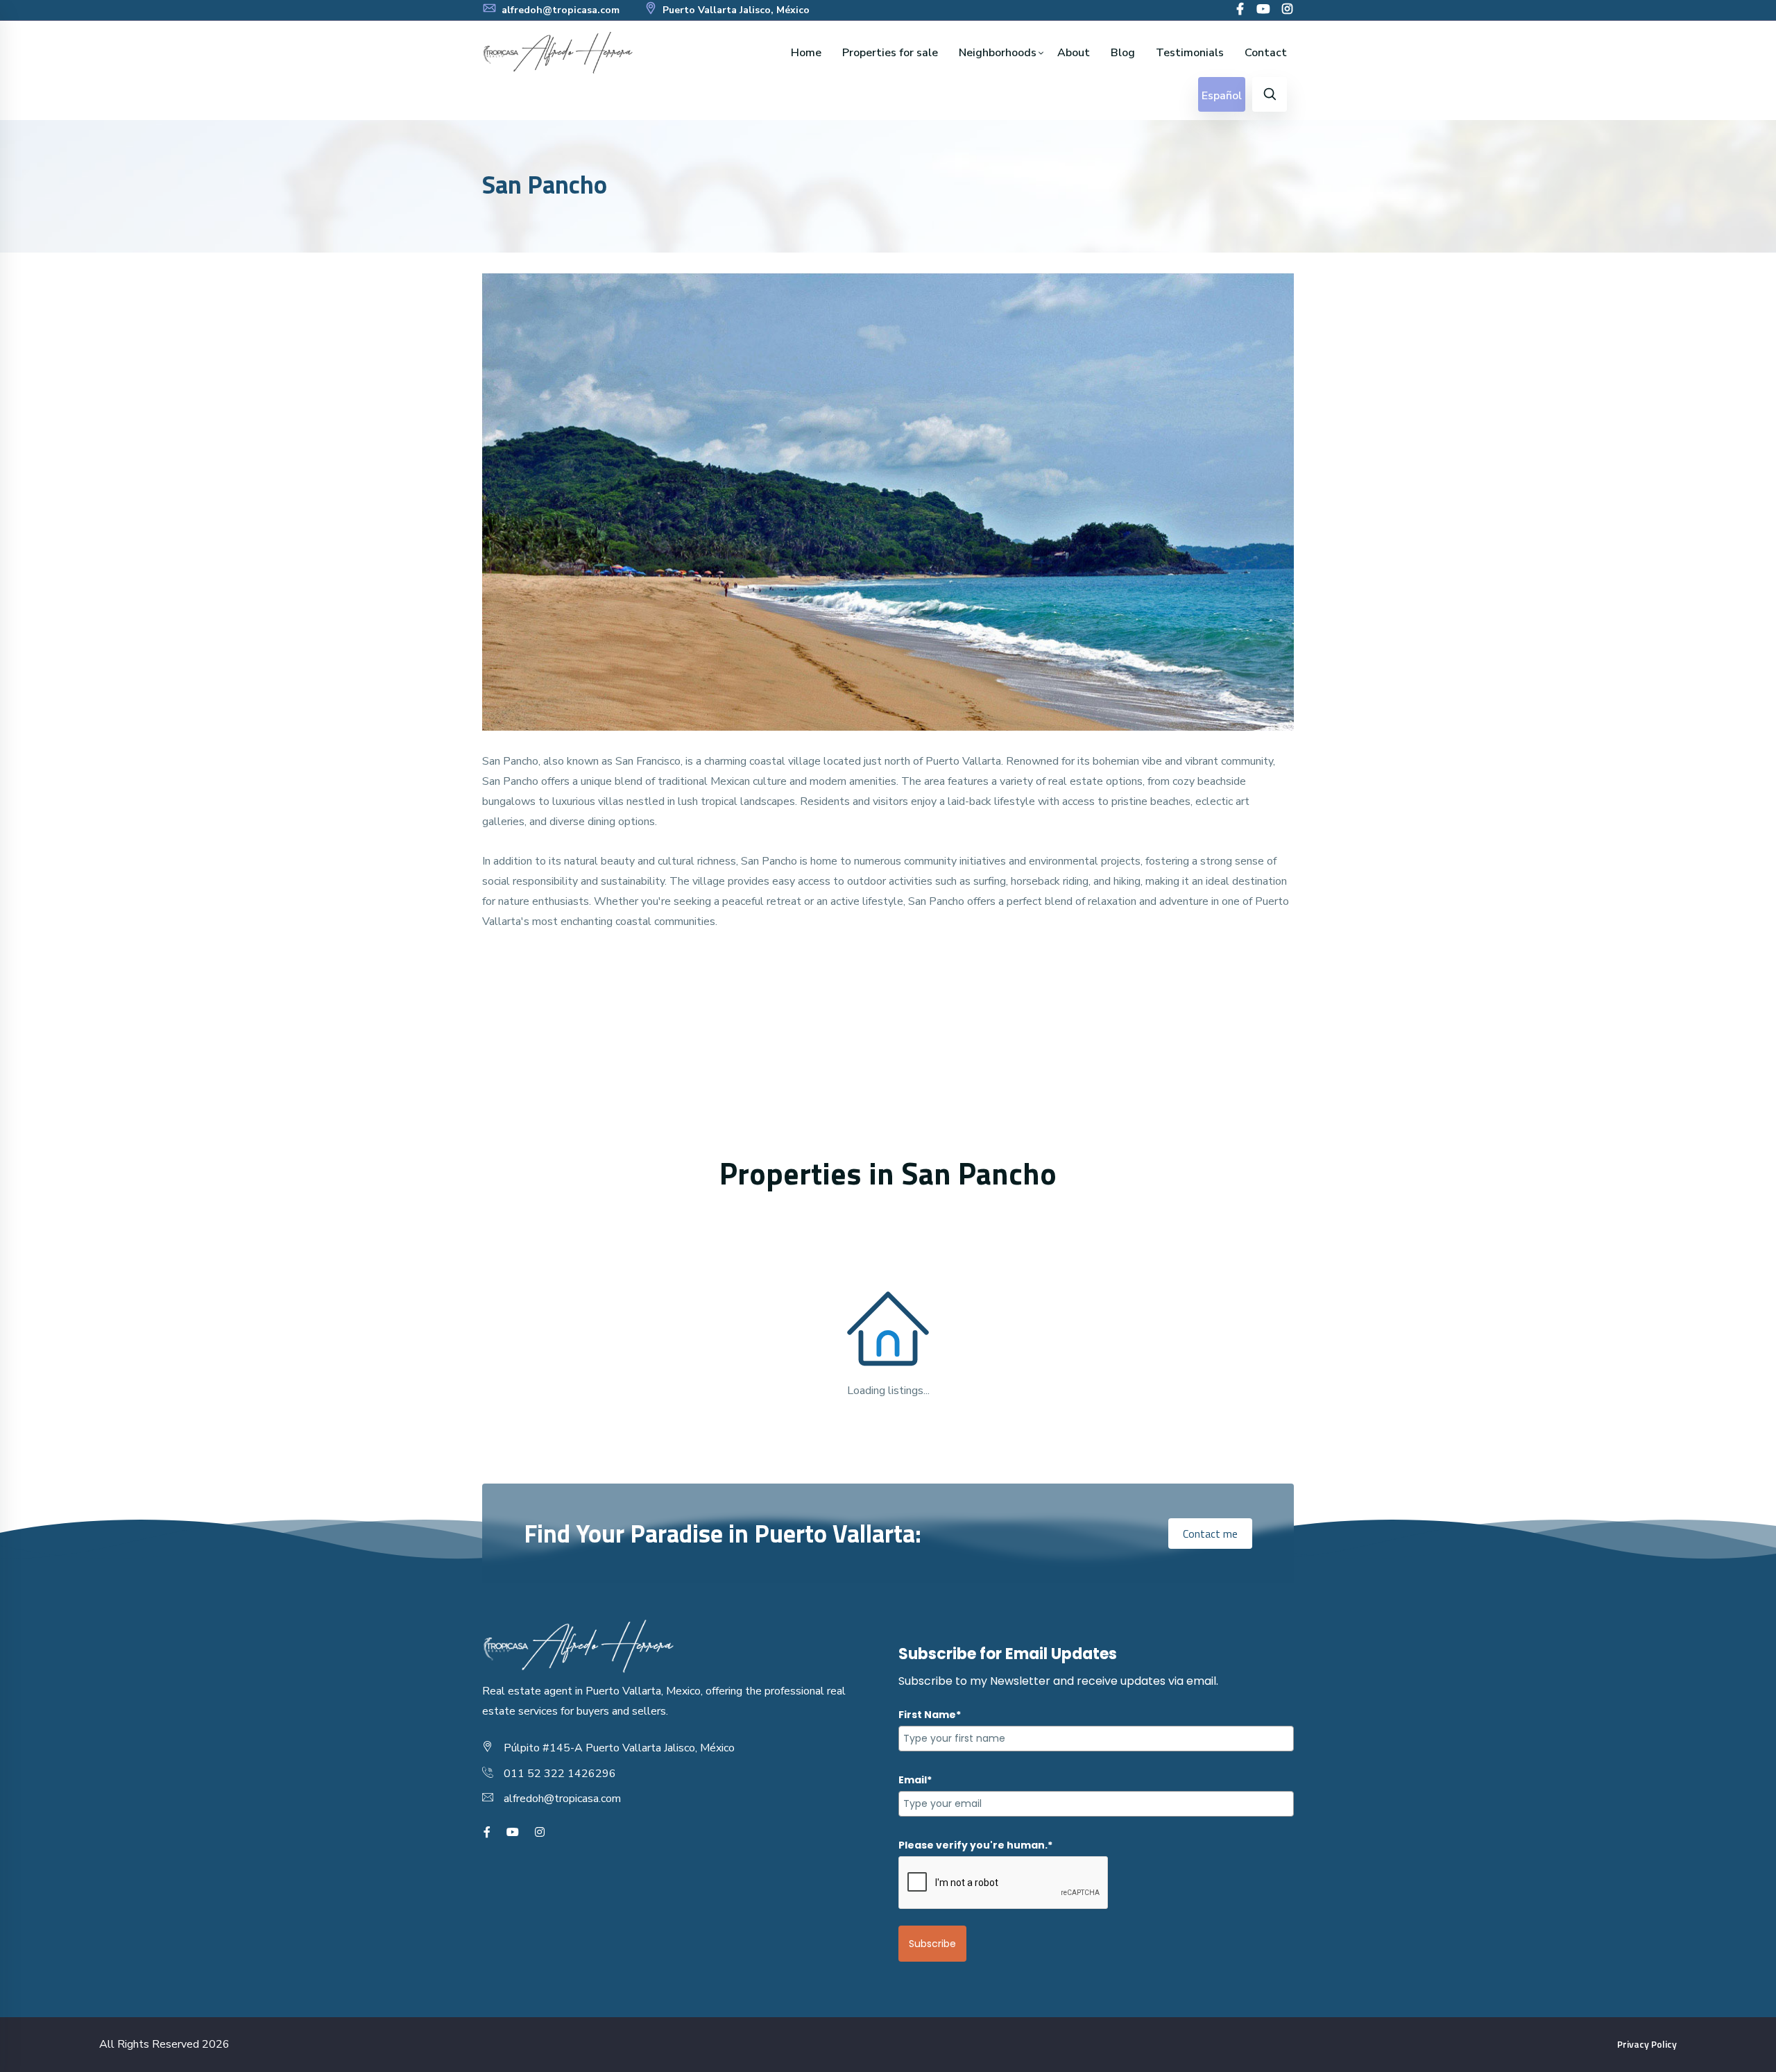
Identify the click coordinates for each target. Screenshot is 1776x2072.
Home (806, 53)
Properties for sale (890, 53)
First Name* (930, 1715)
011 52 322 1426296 (560, 1774)
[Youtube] (1263, 10)
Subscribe (932, 1944)
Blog (1123, 53)
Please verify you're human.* (975, 1845)
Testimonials (1190, 53)
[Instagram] (1287, 10)
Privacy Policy (1647, 2044)
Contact (1266, 53)
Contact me (1210, 1534)
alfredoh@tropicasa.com (559, 10)
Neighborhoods (998, 53)
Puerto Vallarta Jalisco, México (735, 10)
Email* (915, 1780)
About (1074, 53)
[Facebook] (1240, 10)
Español (1222, 96)
